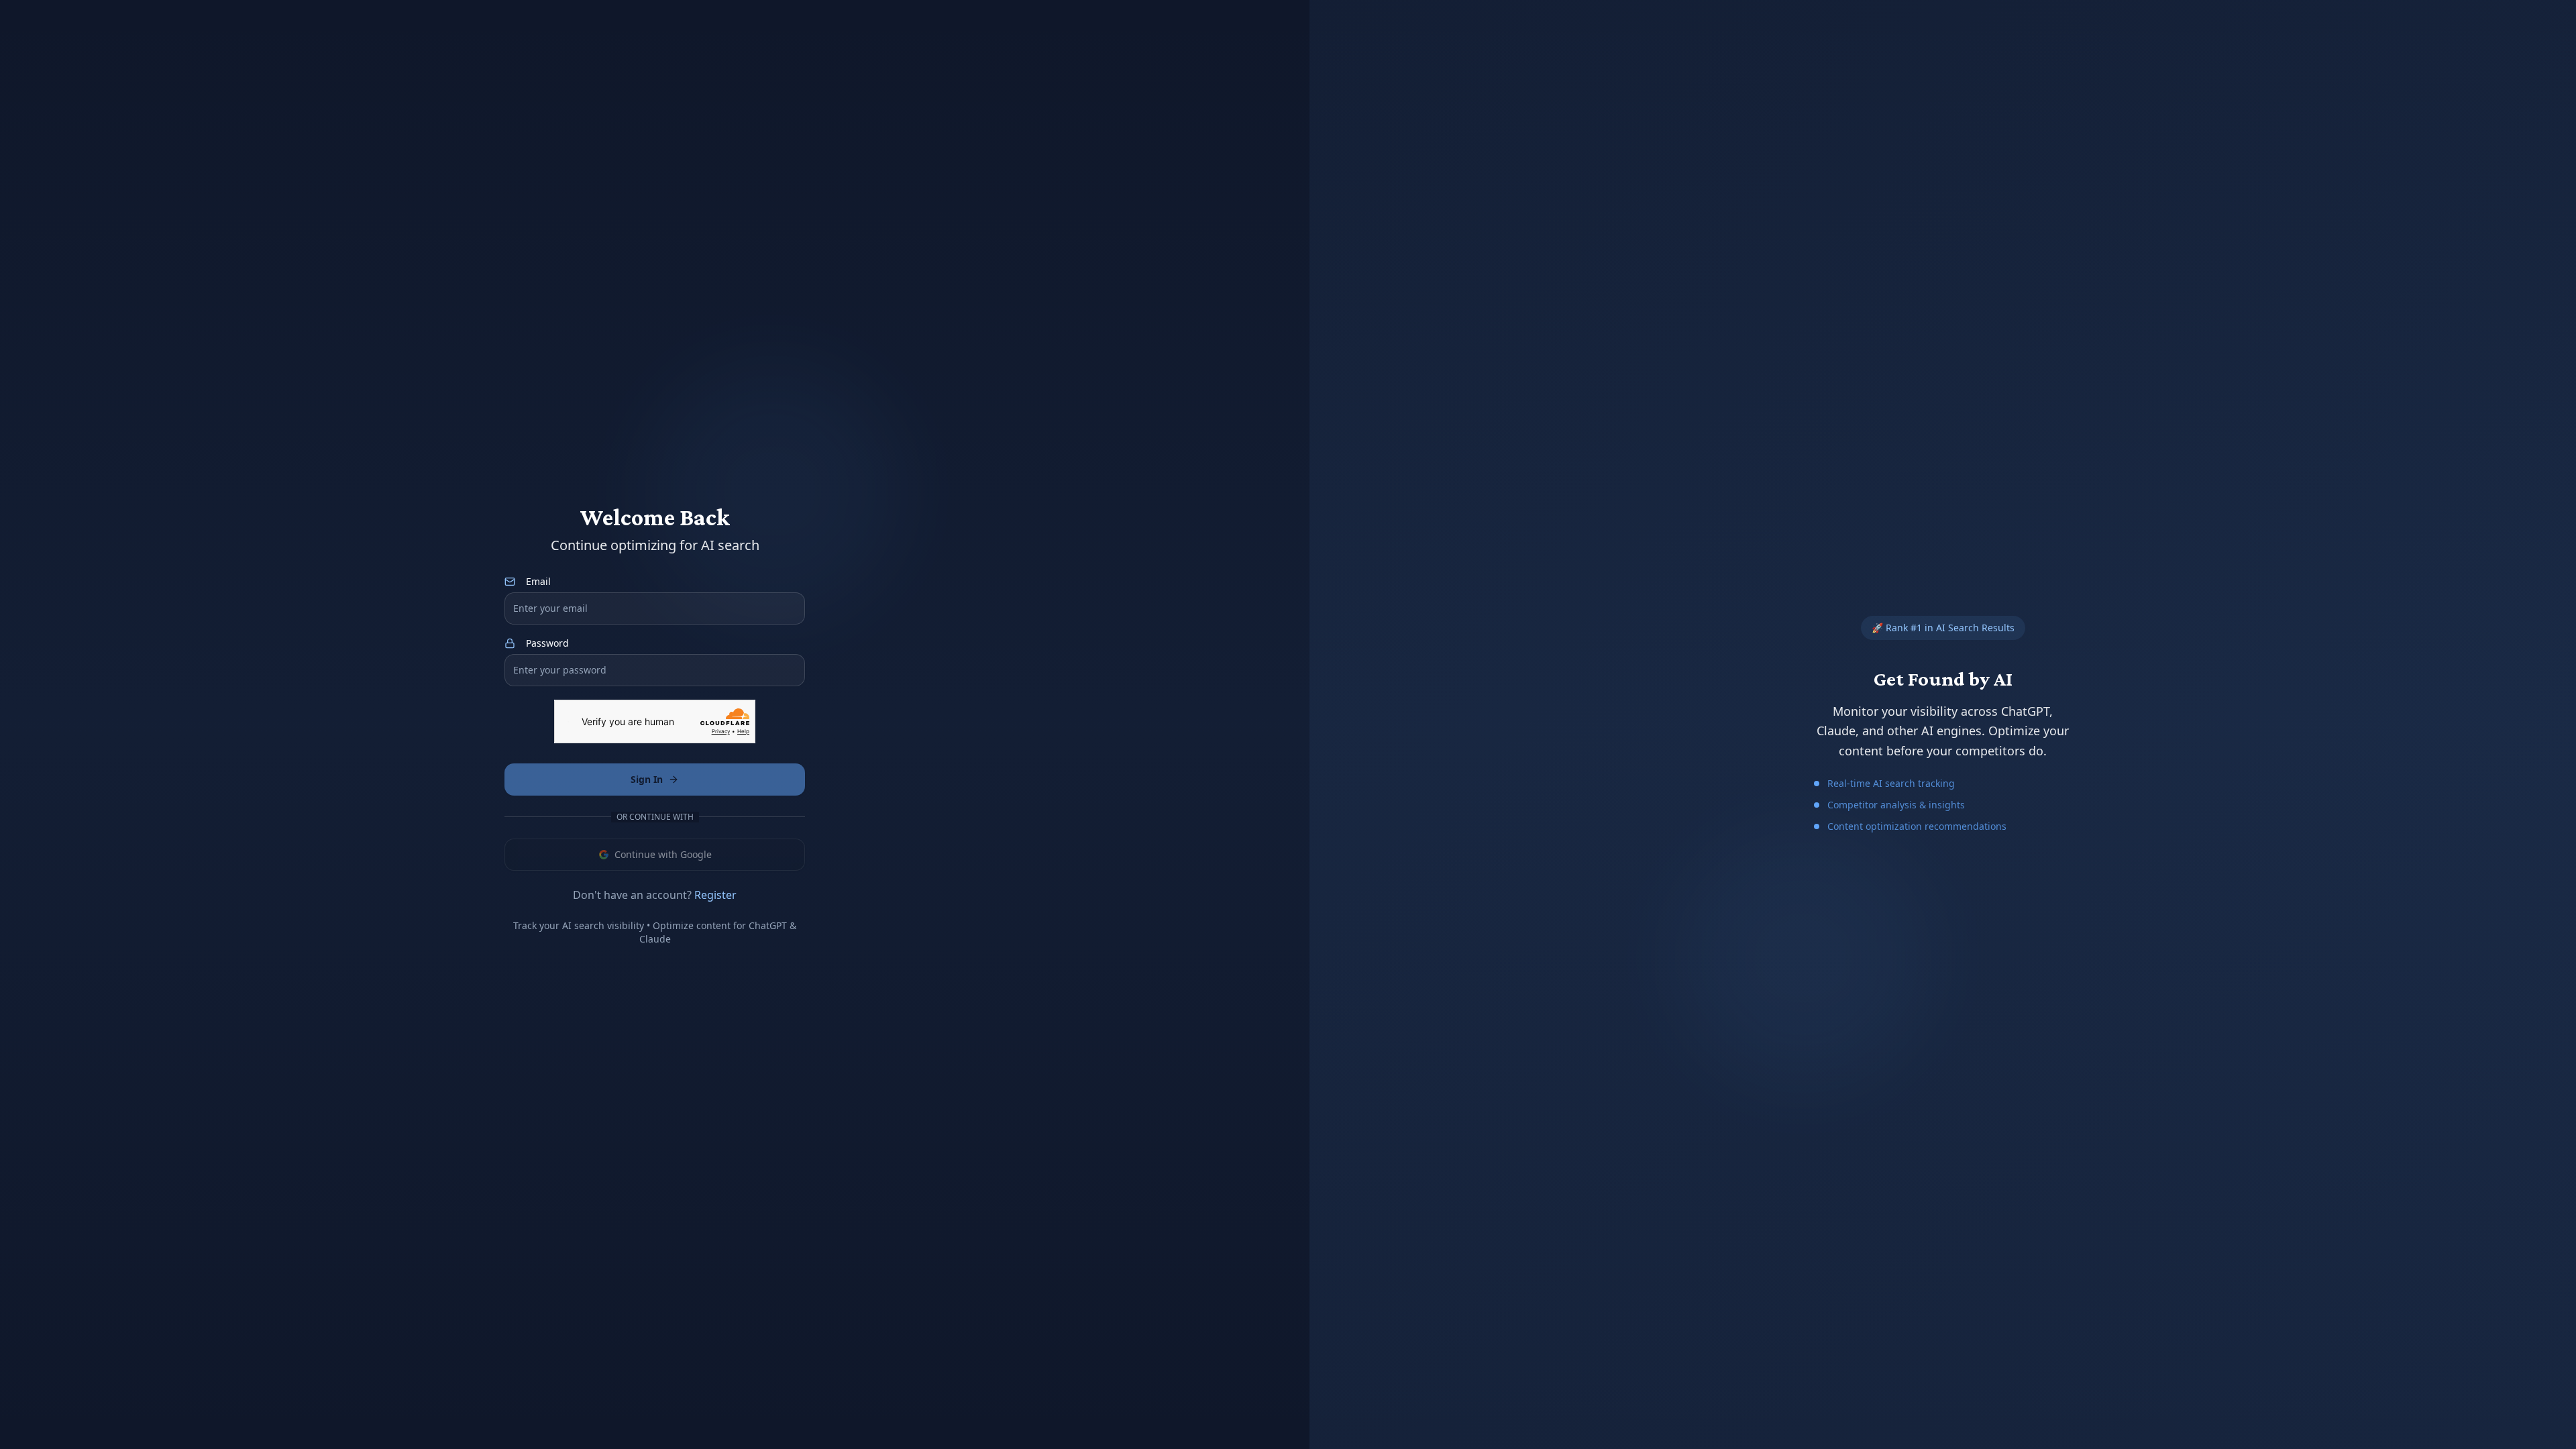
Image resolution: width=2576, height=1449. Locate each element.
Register (715, 895)
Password (547, 643)
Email (538, 582)
